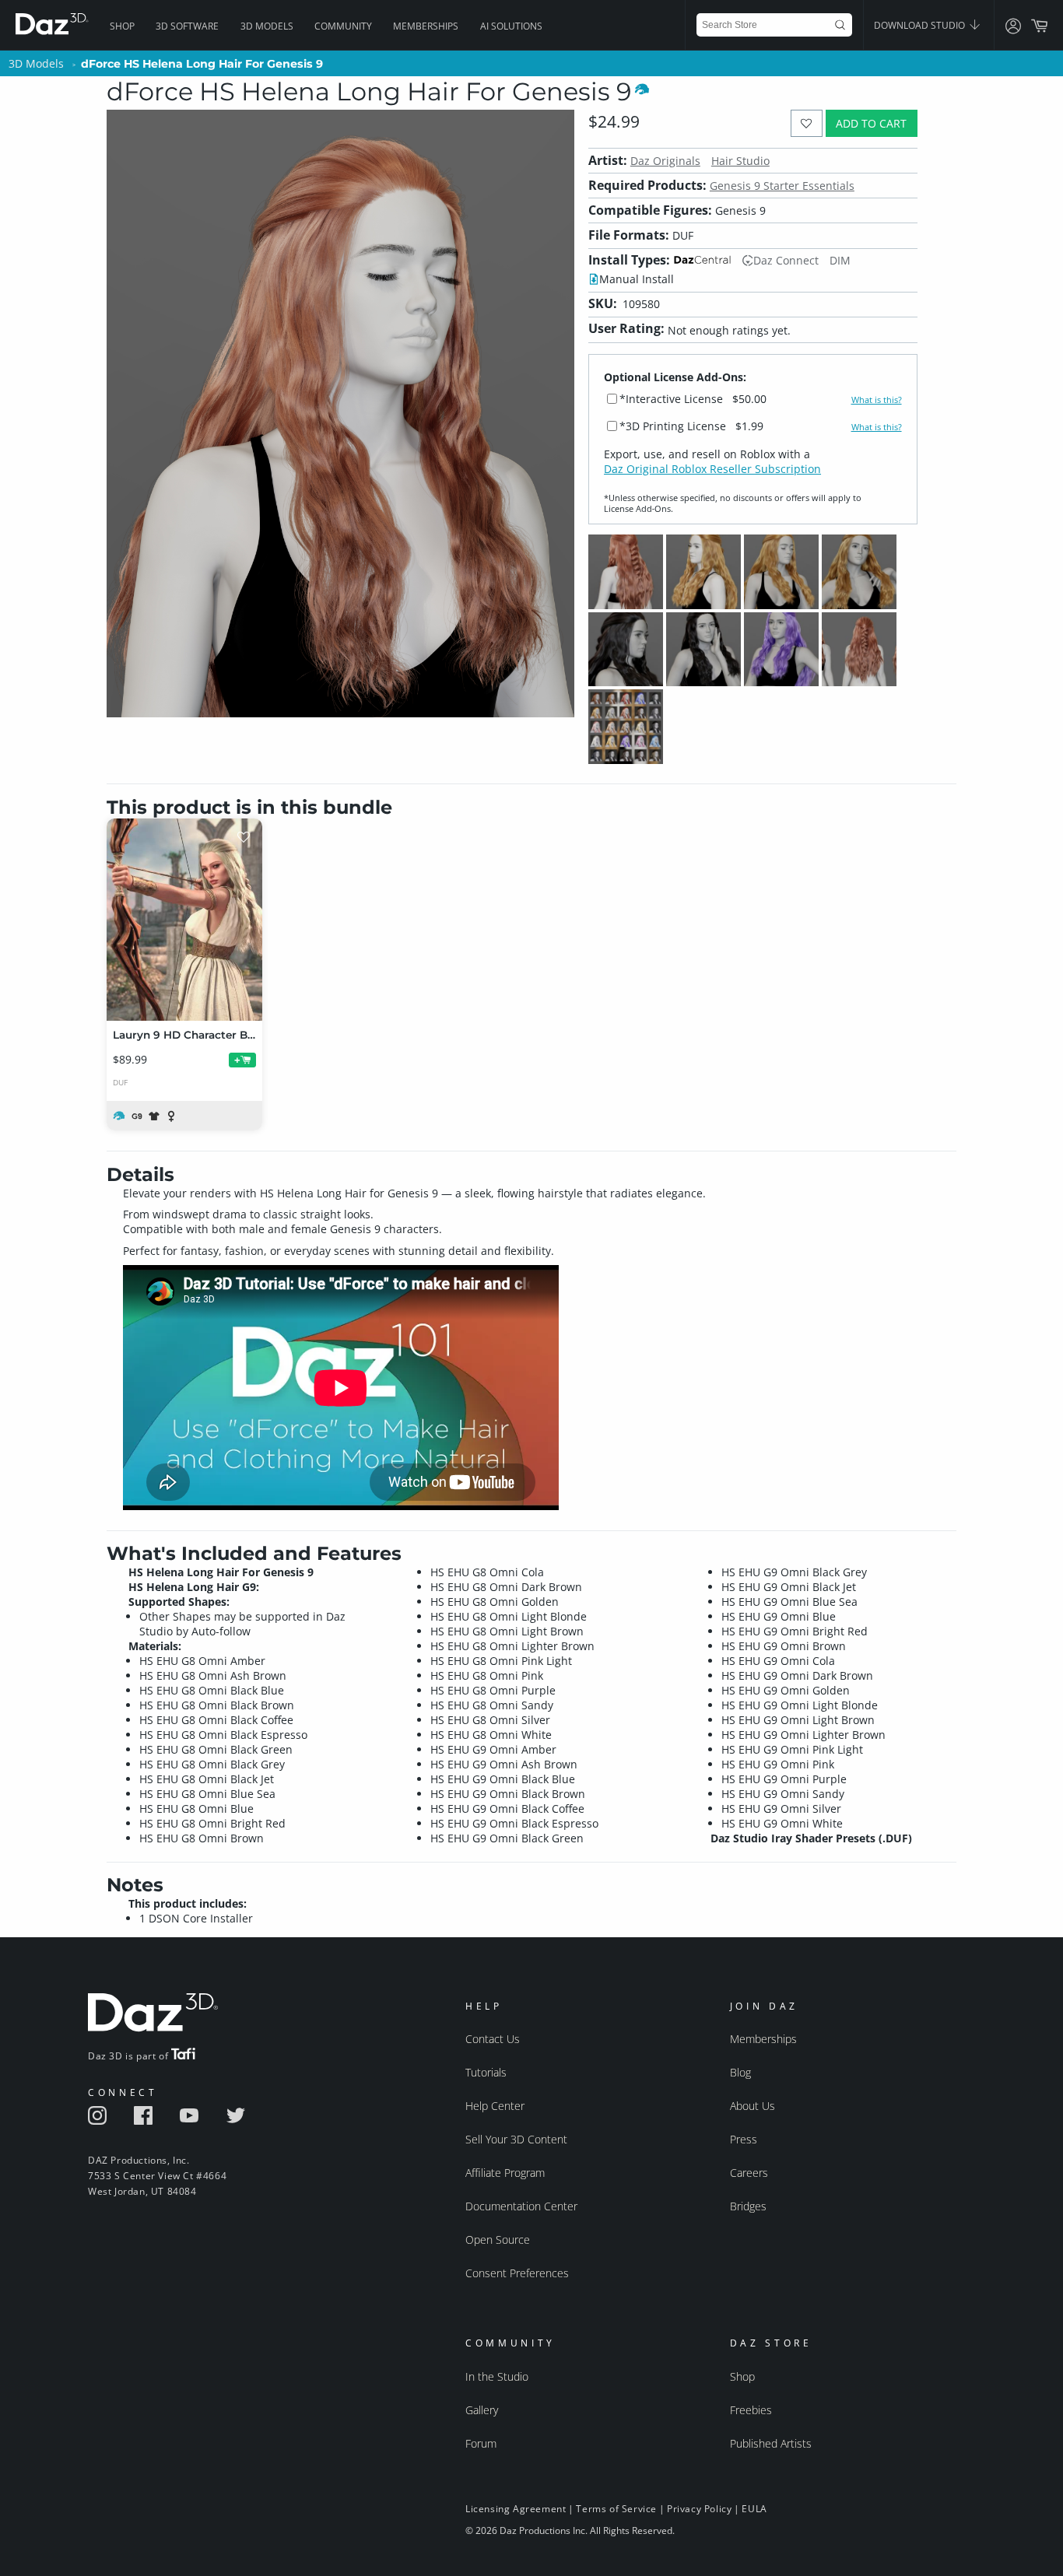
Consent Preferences (517, 2273)
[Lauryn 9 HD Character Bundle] (184, 920)
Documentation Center (521, 2206)
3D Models (267, 26)
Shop (122, 26)
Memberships (426, 26)
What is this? (877, 400)
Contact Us (493, 2039)
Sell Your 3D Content (516, 2139)
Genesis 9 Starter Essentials (782, 186)
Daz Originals (665, 161)
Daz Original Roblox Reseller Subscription (712, 469)
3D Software (187, 26)
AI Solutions (511, 26)
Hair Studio (740, 161)
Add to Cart (871, 123)
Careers (749, 2173)
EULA (754, 2509)
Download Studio (921, 25)
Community (343, 26)
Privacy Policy (699, 2509)
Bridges (748, 2206)
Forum (481, 2443)
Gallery (482, 2410)
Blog (740, 2072)
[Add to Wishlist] (807, 123)
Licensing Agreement (516, 2509)
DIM (840, 260)
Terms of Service (616, 2509)
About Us (753, 2106)
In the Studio (497, 2376)
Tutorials (486, 2072)
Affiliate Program (505, 2173)
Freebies (751, 2410)
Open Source (498, 2240)
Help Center (495, 2106)
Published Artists (771, 2443)
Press (744, 2139)
